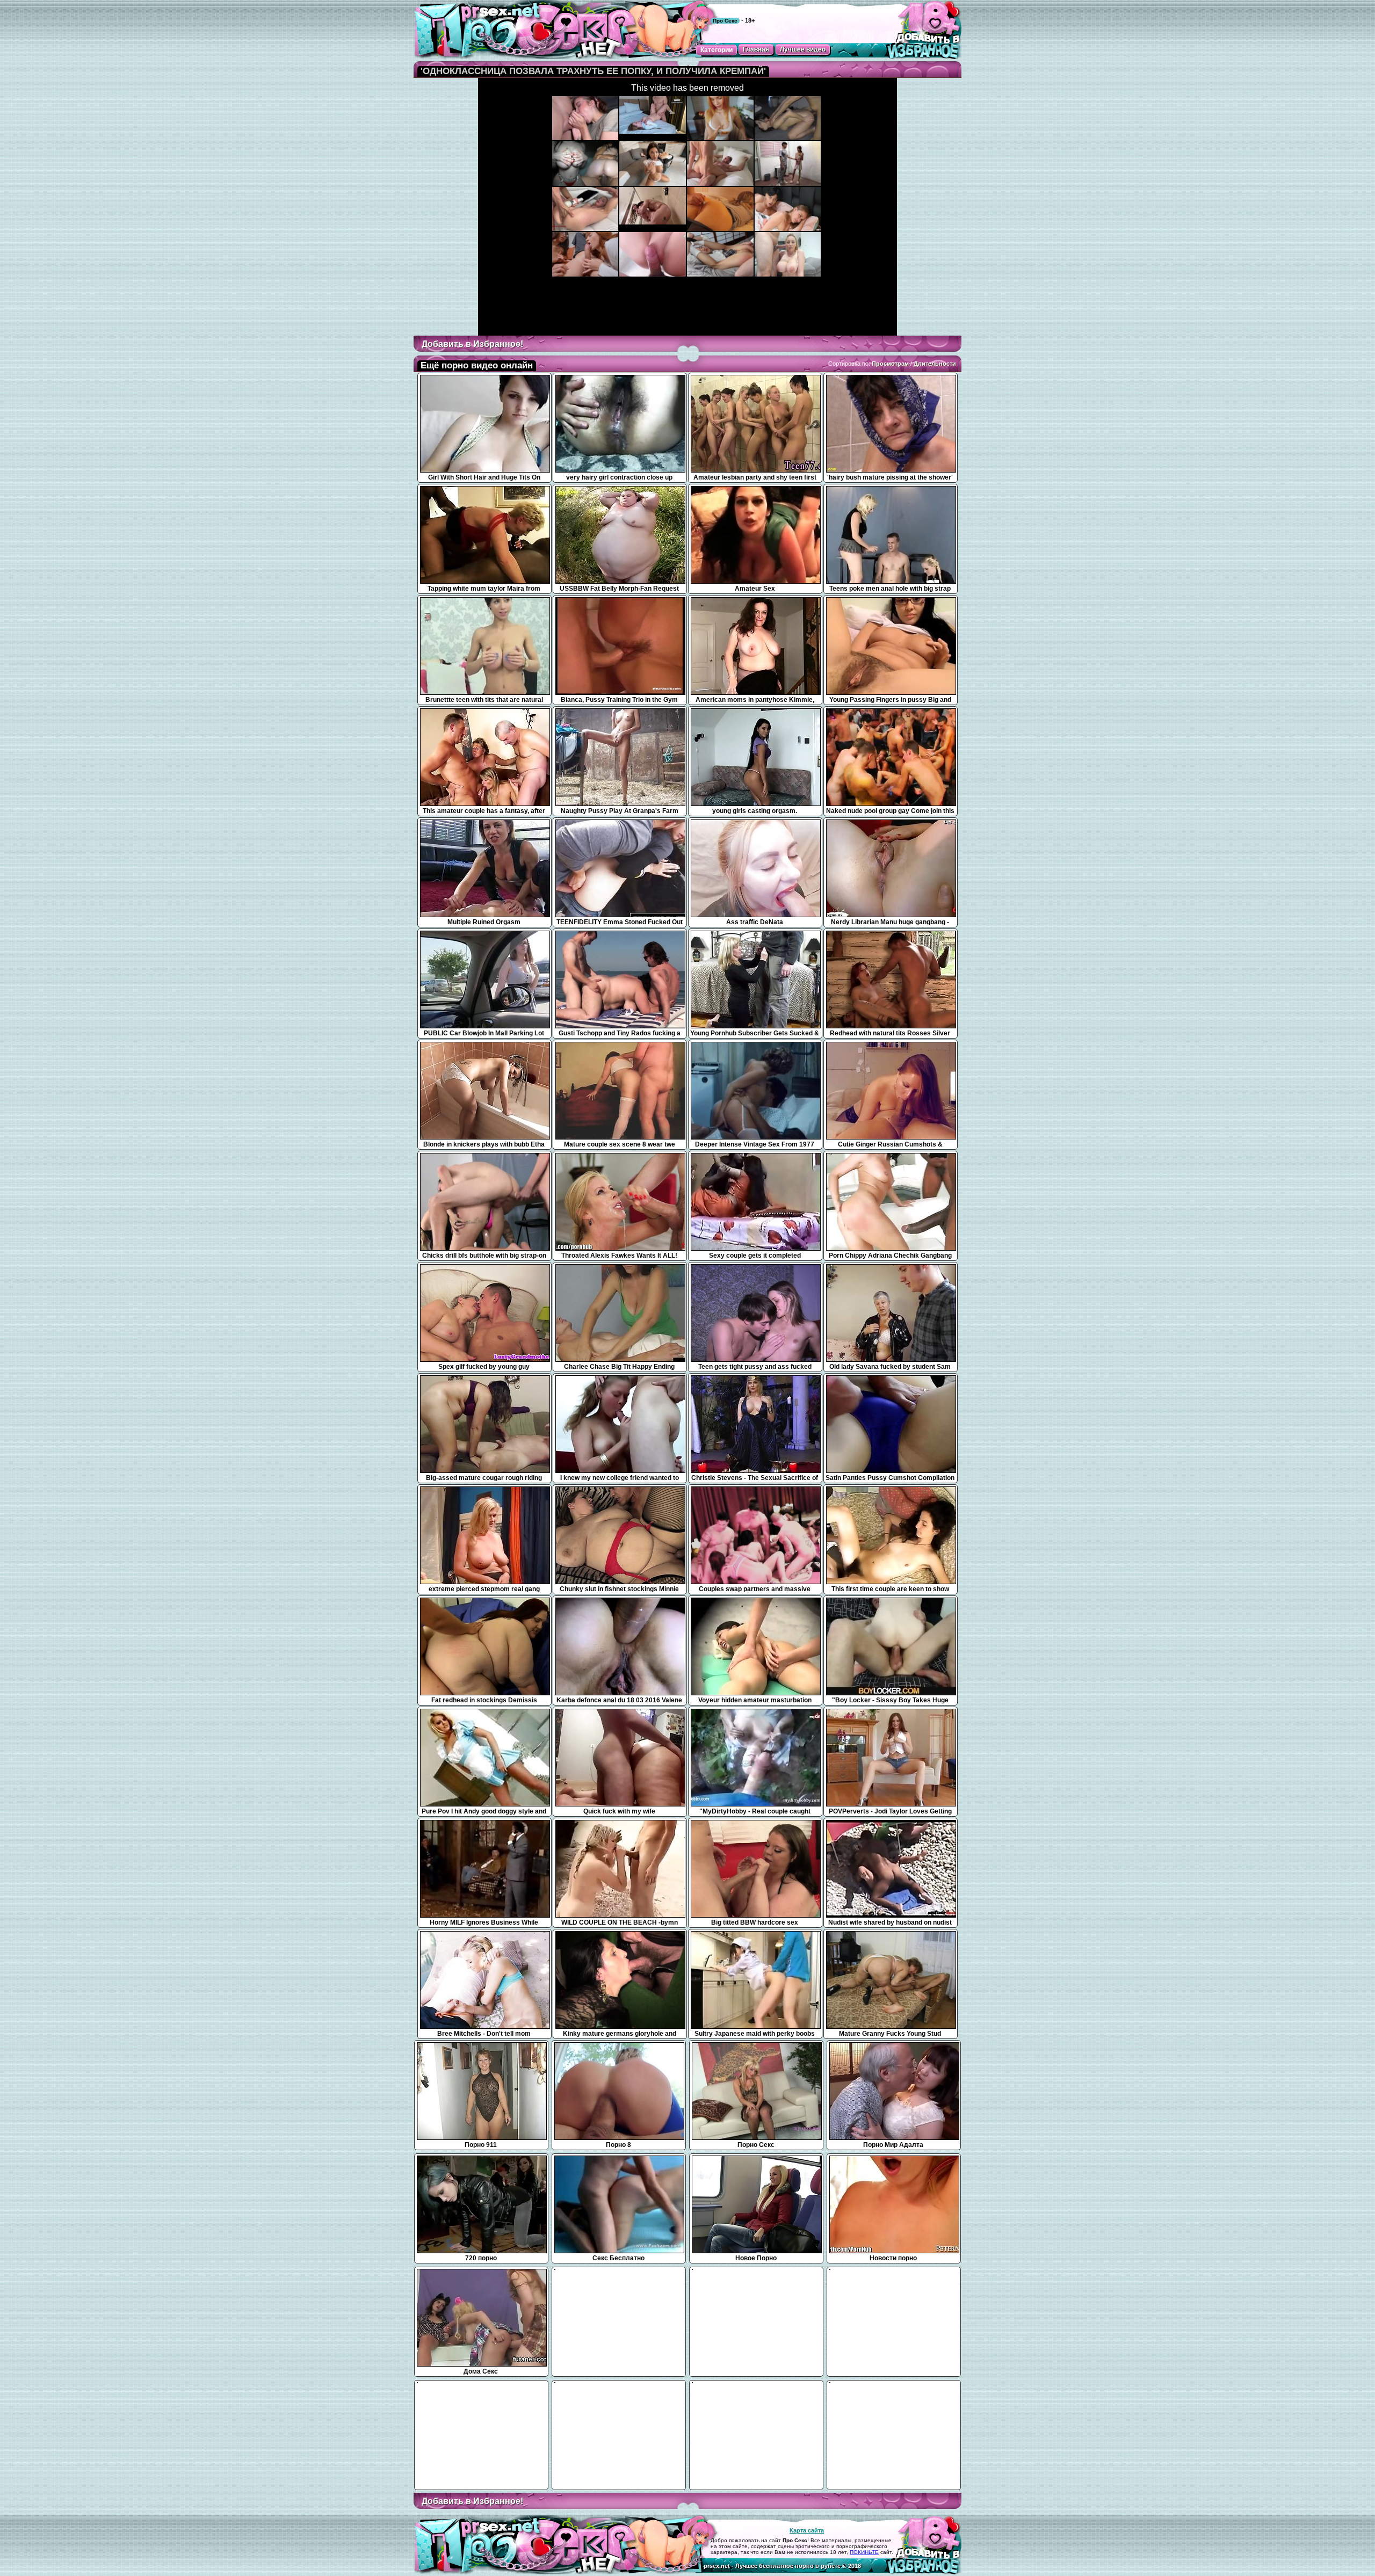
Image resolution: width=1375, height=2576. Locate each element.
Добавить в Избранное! (472, 344)
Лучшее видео (803, 49)
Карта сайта (807, 2530)
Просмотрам (890, 364)
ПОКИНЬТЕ (864, 2552)
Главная (756, 49)
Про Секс (725, 21)
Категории (717, 50)
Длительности (935, 364)
